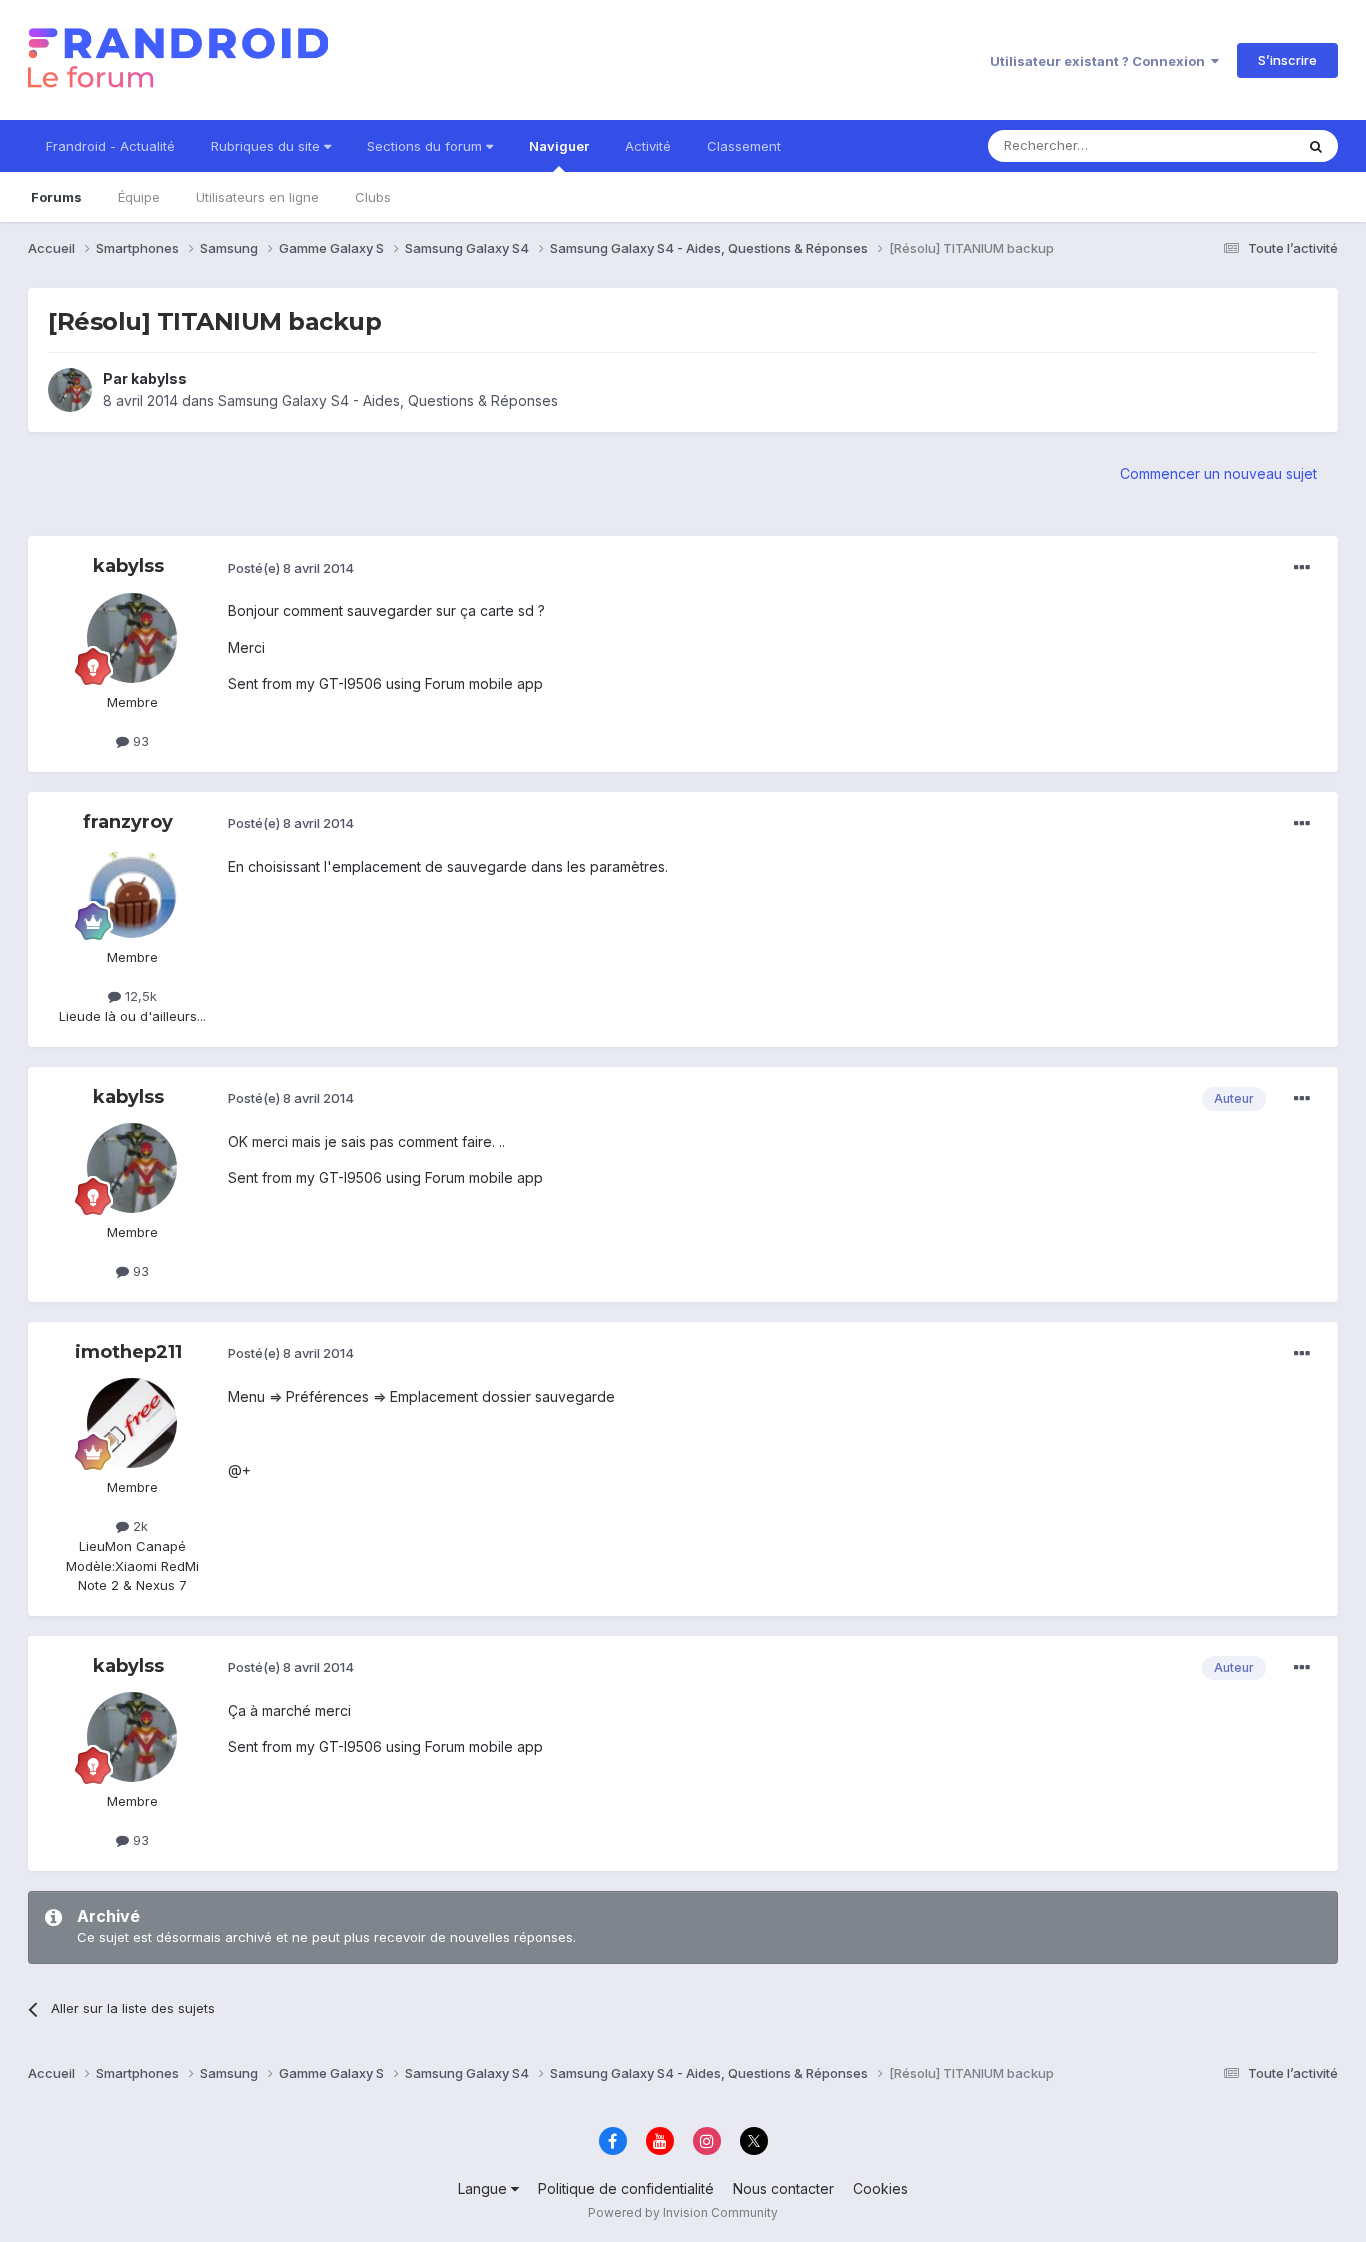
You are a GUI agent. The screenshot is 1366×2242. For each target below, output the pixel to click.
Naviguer (559, 146)
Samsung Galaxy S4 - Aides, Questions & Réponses (388, 400)
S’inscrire (1287, 60)
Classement (744, 146)
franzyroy (128, 822)
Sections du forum (426, 146)
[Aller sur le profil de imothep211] (132, 1423)
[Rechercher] (1316, 146)
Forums (56, 197)
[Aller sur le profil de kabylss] (70, 390)
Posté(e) (291, 568)
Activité (648, 146)
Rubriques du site (267, 146)
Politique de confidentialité (626, 2188)
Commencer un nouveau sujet (1218, 473)
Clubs (373, 197)
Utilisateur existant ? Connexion (1100, 61)
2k (138, 1526)
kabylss (159, 378)
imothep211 (128, 1352)
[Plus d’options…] (1302, 568)
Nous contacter (783, 2188)
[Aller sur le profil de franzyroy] (132, 893)
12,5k (139, 996)
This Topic (1235, 145)
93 (139, 741)
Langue (484, 2188)
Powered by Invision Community (683, 2212)
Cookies (880, 2188)
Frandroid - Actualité (110, 146)
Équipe (139, 197)
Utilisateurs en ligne (257, 197)
